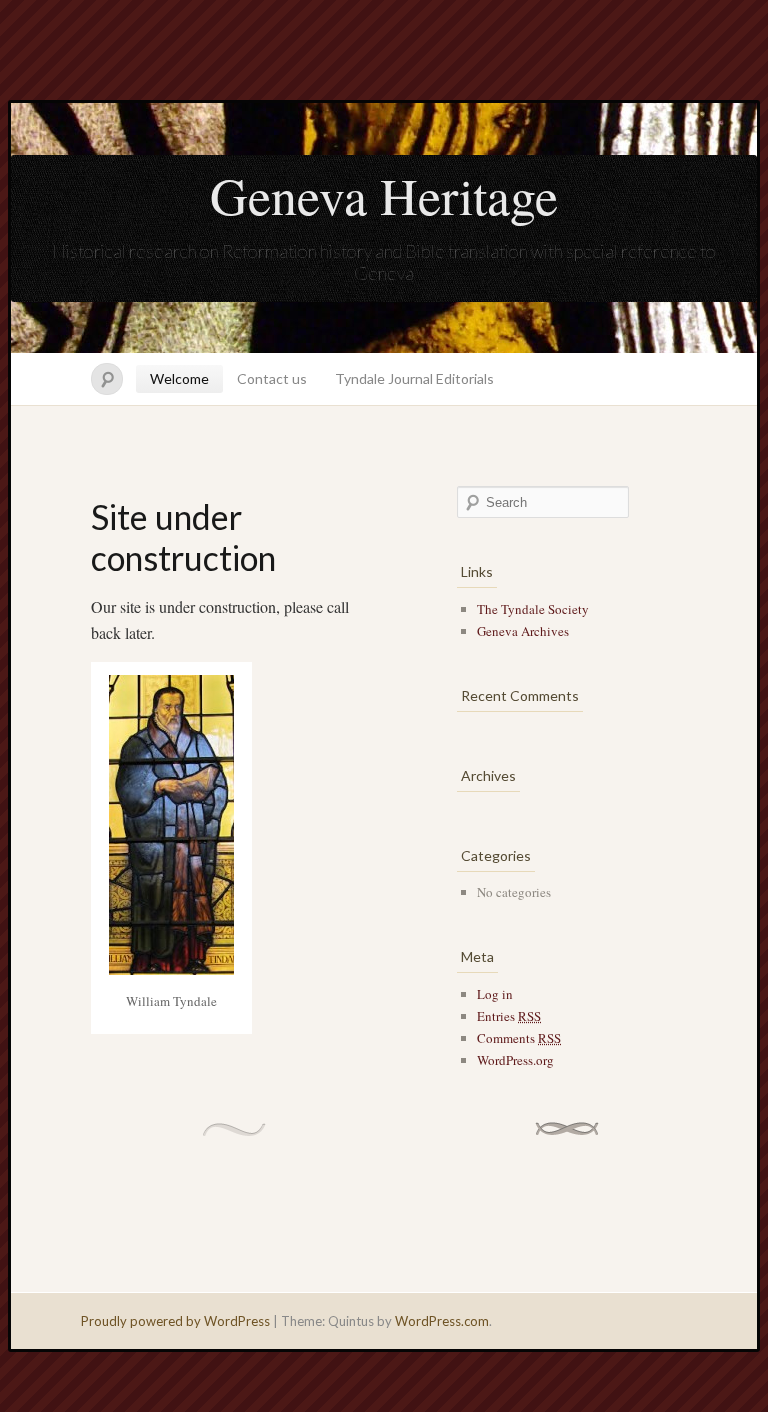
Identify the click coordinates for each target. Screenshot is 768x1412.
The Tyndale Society (533, 609)
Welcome (179, 378)
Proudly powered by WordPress (175, 1321)
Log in (495, 994)
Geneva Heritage (384, 195)
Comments (519, 1038)
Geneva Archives (523, 631)
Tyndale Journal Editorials (414, 378)
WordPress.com (442, 1321)
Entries (509, 1016)
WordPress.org (515, 1060)
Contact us (272, 378)
